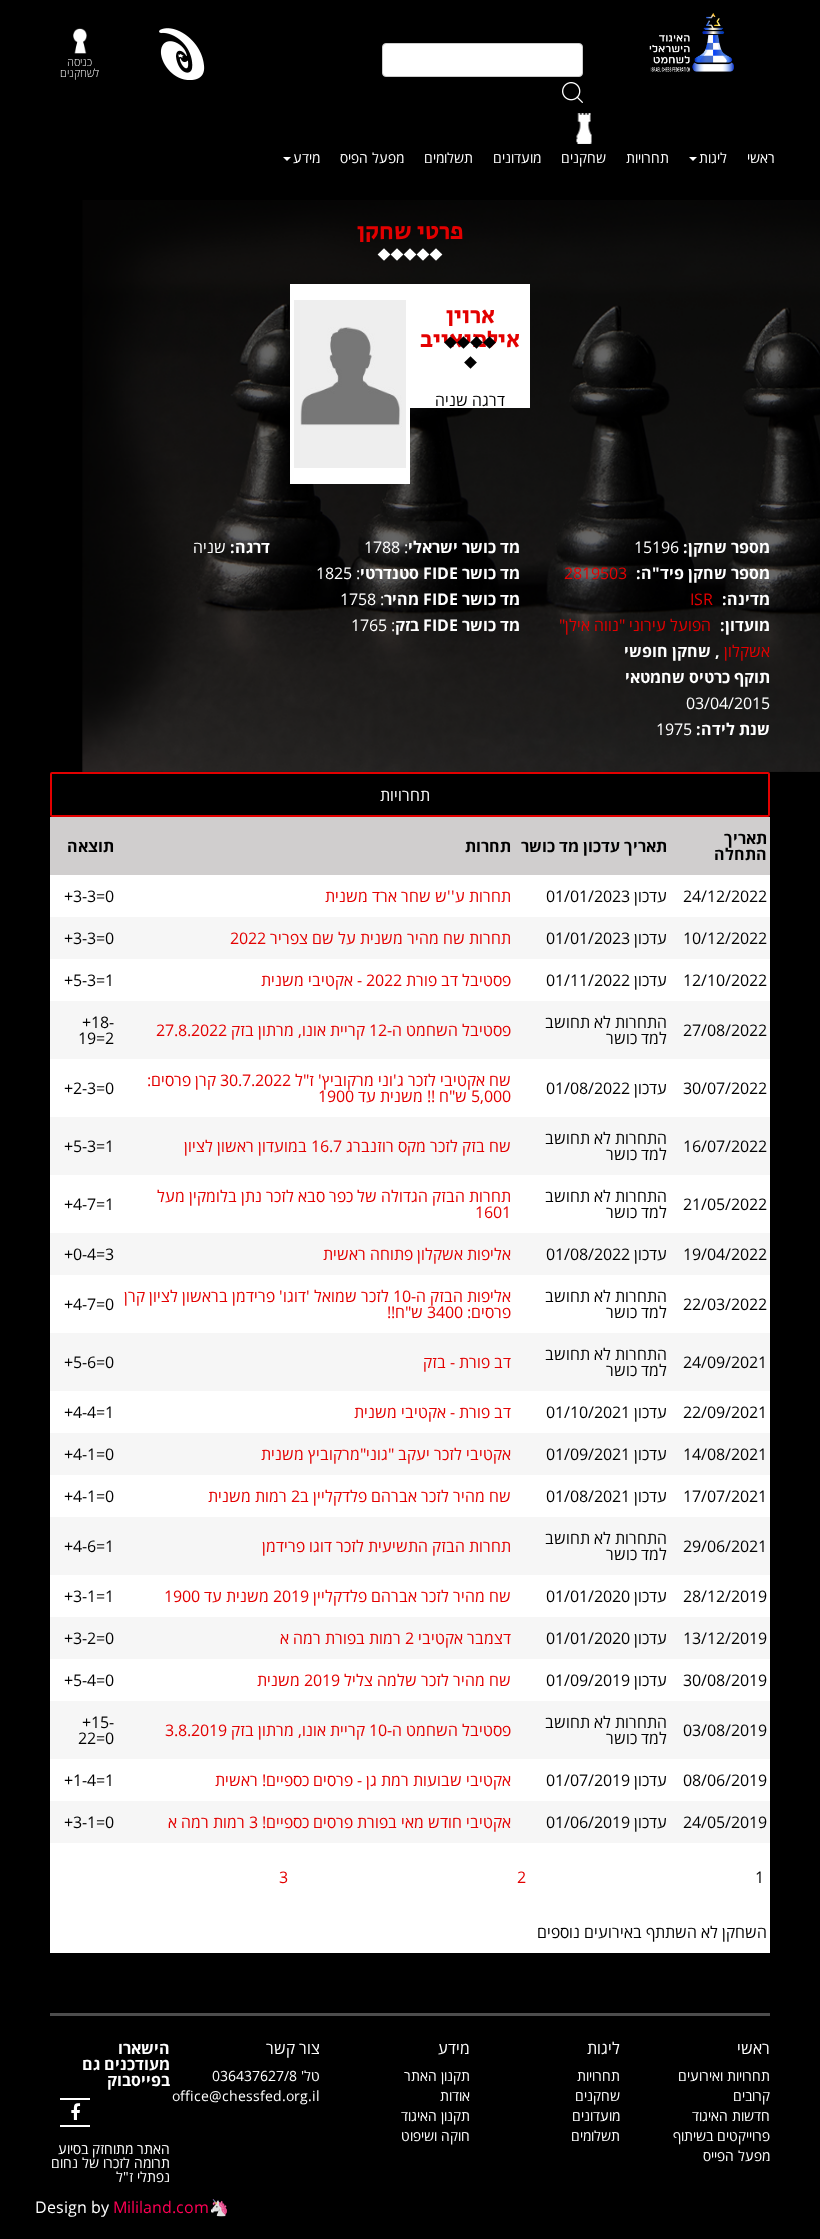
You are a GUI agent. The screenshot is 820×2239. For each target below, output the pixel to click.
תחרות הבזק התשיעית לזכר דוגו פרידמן (386, 1546)
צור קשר (293, 2048)
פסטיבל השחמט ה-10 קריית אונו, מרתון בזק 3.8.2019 (338, 1730)
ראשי (761, 157)
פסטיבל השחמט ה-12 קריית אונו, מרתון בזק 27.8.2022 (333, 1030)
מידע (306, 157)
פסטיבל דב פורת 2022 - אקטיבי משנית (386, 980)
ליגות (713, 157)
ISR (701, 599)
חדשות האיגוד (731, 2115)
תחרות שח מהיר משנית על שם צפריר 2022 (370, 938)
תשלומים (448, 157)
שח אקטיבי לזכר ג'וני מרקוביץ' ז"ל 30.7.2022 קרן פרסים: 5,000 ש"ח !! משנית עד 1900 (329, 1088)
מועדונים (517, 157)
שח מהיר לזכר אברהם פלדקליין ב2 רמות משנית (359, 1496)
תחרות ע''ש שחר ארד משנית (418, 896)
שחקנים (583, 157)
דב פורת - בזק (467, 1362)
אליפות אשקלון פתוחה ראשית (417, 1254)
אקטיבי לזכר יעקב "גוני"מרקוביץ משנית (386, 1454)
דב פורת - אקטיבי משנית (432, 1412)
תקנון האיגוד (435, 2115)
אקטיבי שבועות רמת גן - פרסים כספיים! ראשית (363, 1780)
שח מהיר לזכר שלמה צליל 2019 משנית (384, 1680)
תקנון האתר (437, 2075)
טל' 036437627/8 (266, 2075)
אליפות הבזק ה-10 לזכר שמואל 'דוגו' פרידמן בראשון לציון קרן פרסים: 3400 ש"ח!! (317, 1304)
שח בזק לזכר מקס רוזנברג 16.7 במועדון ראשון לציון (347, 1146)
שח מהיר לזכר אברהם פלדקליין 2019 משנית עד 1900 (337, 1596)
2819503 (595, 573)
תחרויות (647, 157)
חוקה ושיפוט (435, 2135)
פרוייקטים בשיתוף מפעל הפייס (721, 2145)
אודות (455, 2095)
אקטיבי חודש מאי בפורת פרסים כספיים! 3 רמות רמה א (339, 1822)
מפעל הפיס (372, 157)
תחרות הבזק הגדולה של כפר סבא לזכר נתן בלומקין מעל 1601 (334, 1204)
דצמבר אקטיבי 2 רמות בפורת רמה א (395, 1638)
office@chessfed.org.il (246, 2095)
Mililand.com (161, 2207)
